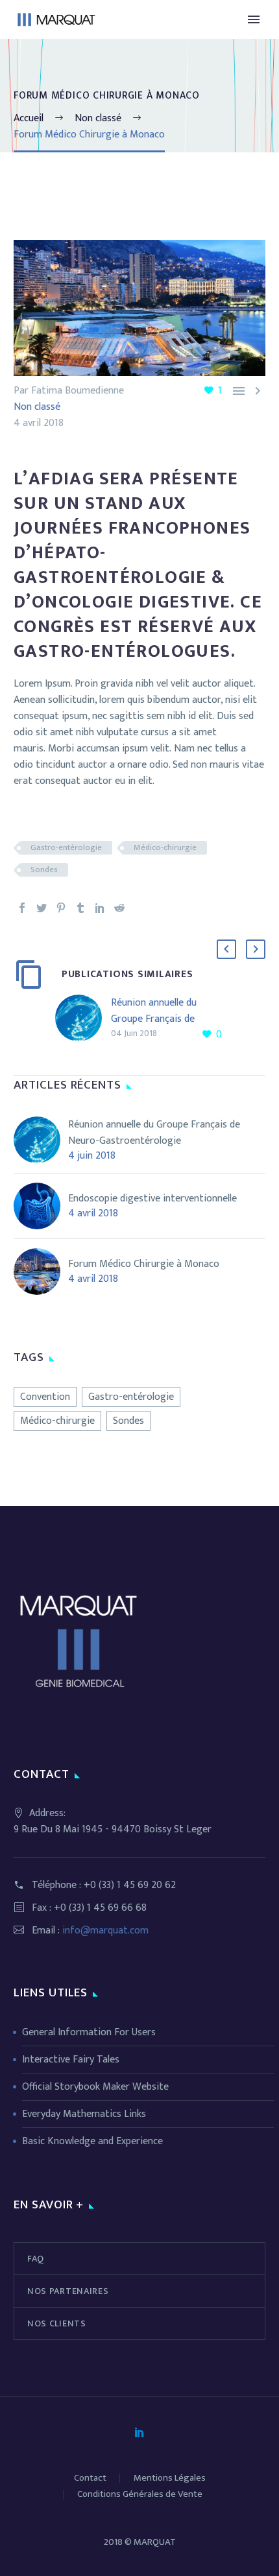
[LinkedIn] (100, 908)
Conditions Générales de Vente (140, 2495)
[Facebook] (22, 908)
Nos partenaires (68, 2291)
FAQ (36, 2259)
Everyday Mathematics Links (84, 2114)
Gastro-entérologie (66, 848)
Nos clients (57, 2323)
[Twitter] (42, 908)
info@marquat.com (105, 1931)
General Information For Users (89, 2032)
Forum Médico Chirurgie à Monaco (144, 1264)
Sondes (44, 870)
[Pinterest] (61, 908)
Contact (90, 2478)
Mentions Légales (170, 2478)
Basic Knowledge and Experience (92, 2141)
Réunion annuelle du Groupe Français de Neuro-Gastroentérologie (167, 1019)
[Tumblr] (80, 908)
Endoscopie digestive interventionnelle (152, 1199)
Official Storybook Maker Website (95, 2087)
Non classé (37, 407)
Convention (45, 1397)
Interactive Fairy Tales (71, 2060)
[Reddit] (119, 908)
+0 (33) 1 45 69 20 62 (130, 1885)
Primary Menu (254, 19)
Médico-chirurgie (165, 848)
